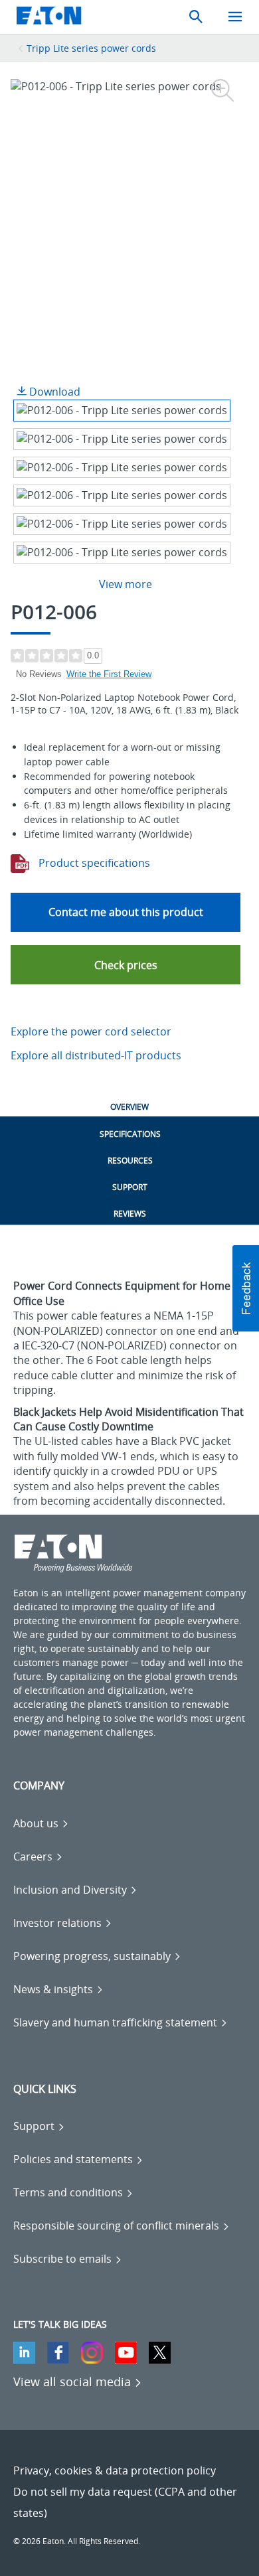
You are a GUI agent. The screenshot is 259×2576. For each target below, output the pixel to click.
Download (53, 392)
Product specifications (93, 863)
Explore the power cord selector (91, 1031)
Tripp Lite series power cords (91, 48)
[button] (126, 965)
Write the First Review (109, 674)
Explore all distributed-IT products (96, 1055)
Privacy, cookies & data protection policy (115, 2470)
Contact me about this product (126, 912)
